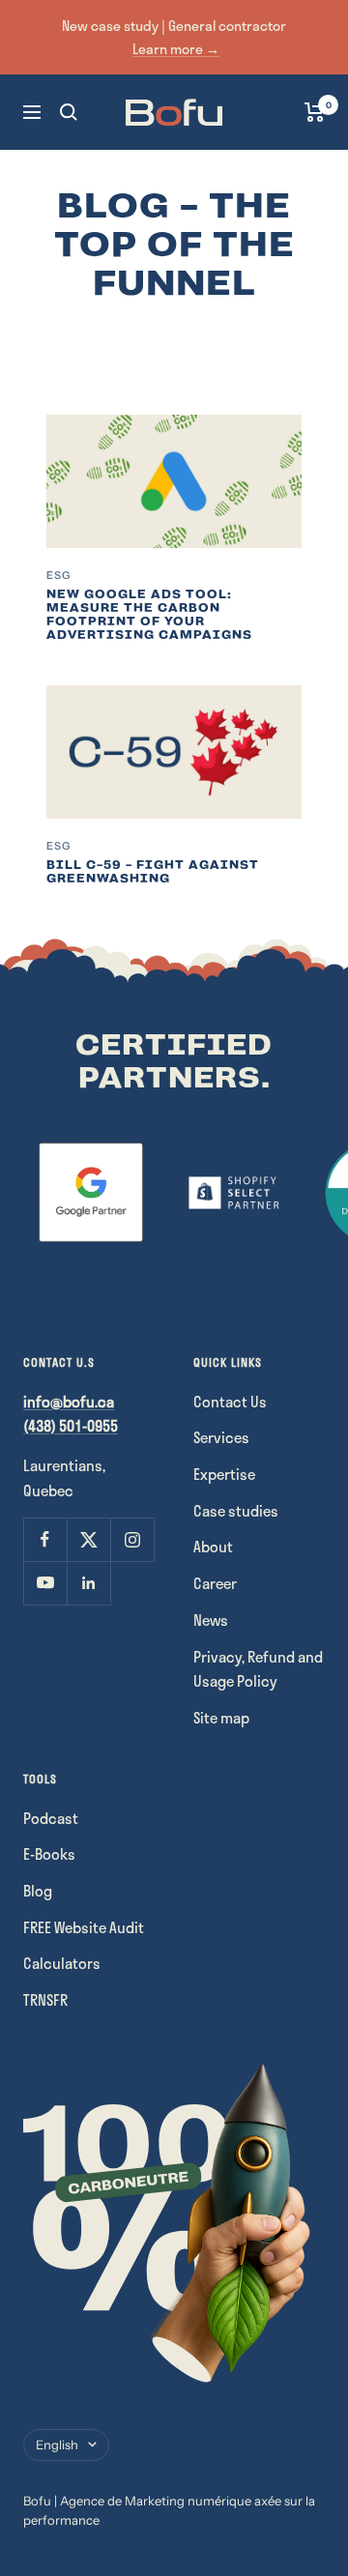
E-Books (49, 1854)
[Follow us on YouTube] (45, 1583)
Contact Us (230, 1402)
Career (215, 1583)
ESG (58, 575)
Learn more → (176, 49)
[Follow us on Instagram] (132, 1539)
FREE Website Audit (84, 1927)
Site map (221, 1718)
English (57, 2445)
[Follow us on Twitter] (88, 1539)
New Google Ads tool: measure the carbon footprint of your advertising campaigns (149, 615)
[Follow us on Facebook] (45, 1539)
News (211, 1620)
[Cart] (315, 112)
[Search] (69, 112)
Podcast (51, 1818)
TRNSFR (45, 2000)
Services (221, 1437)
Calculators (62, 1963)
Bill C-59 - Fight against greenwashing (153, 872)
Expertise (224, 1474)
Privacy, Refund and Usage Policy (258, 1669)
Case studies (236, 1511)
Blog (38, 1891)
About (213, 1547)
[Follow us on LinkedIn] (88, 1583)
